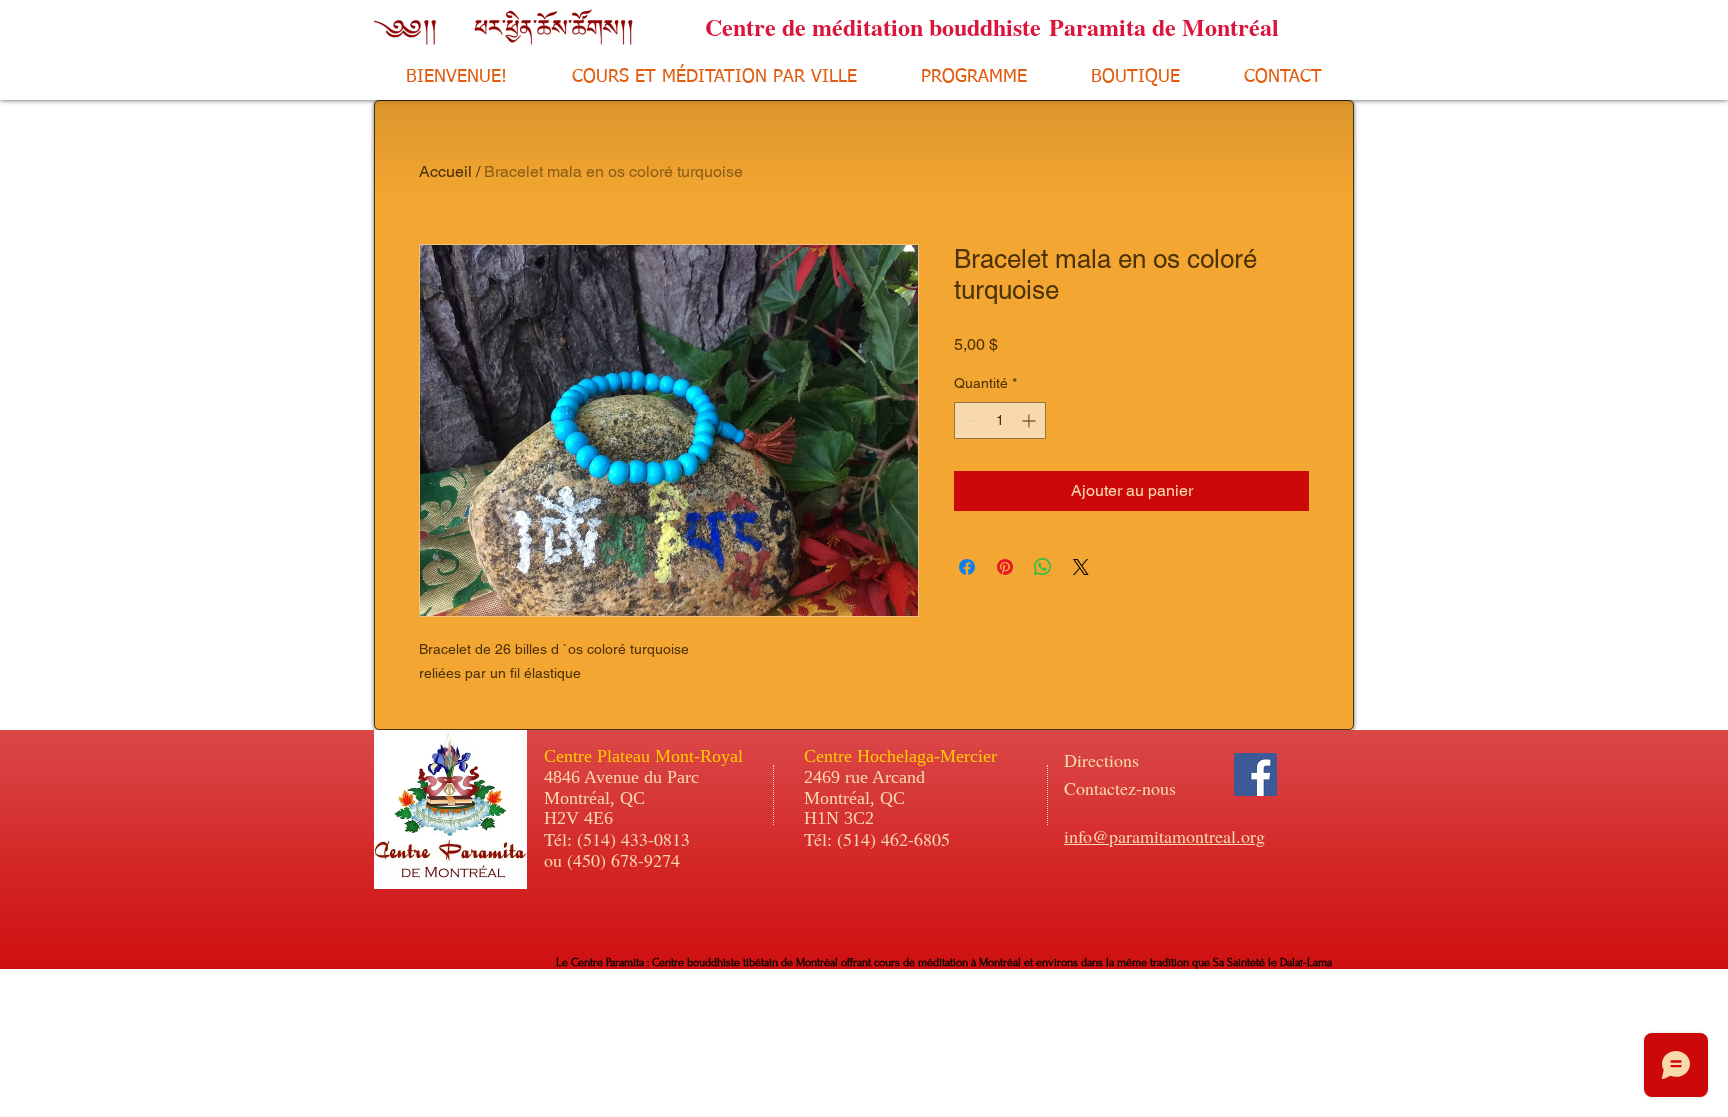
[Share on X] (1081, 567)
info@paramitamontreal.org (1164, 836)
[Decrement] (969, 420)
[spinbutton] (1000, 420)
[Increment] (1030, 420)
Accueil (445, 171)
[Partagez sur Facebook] (967, 567)
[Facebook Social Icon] (1255, 774)
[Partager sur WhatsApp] (1043, 567)
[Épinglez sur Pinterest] (1005, 567)
